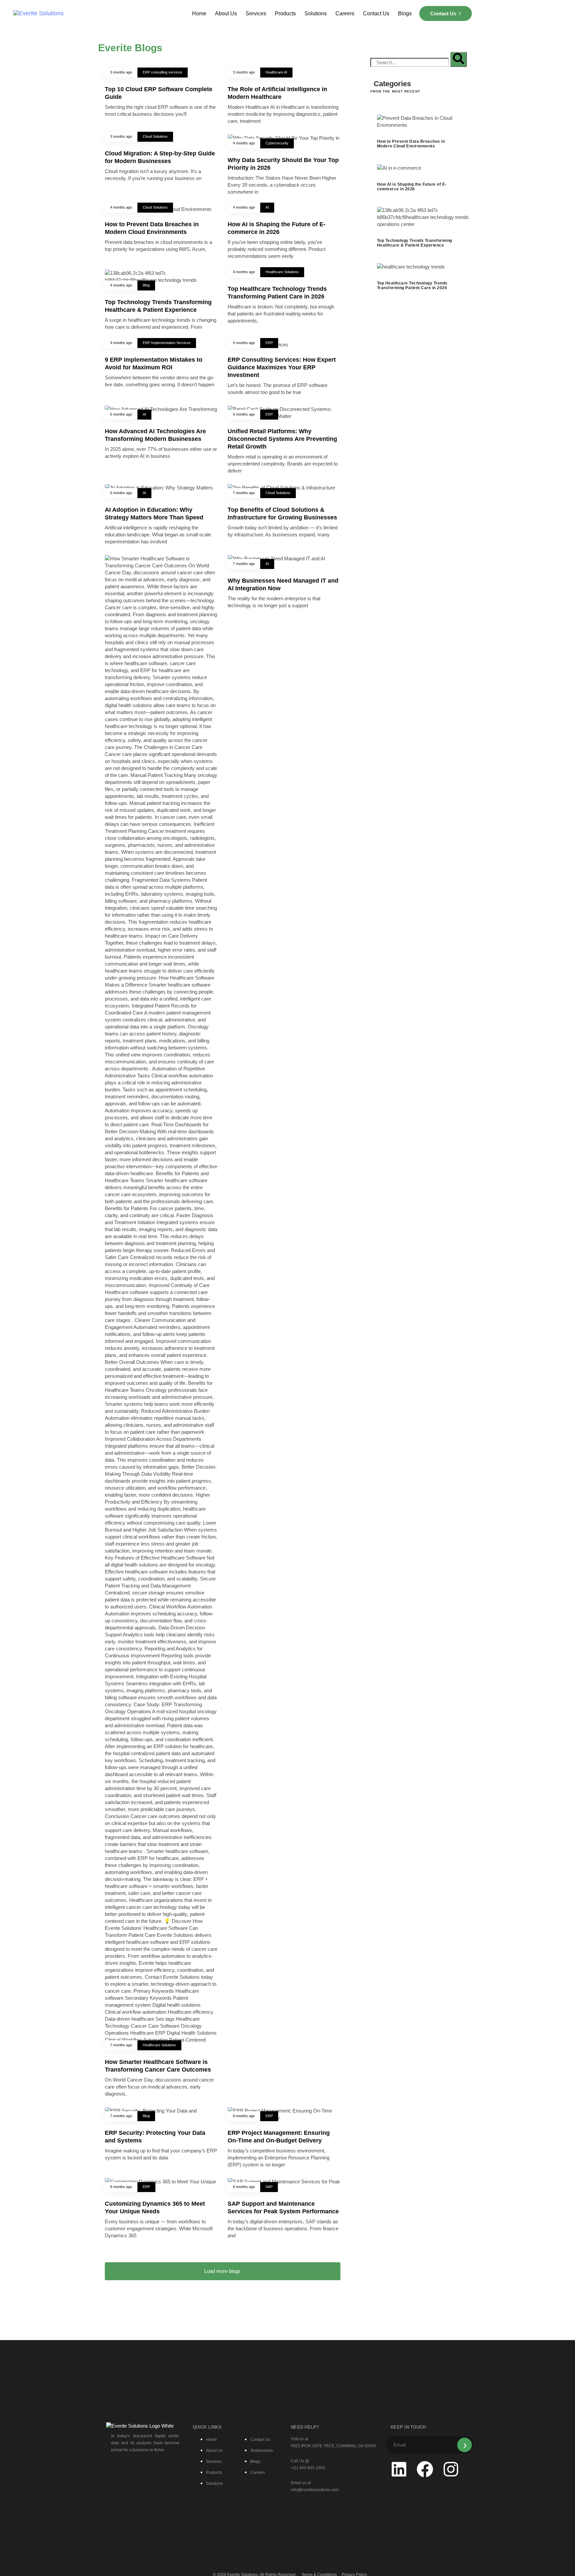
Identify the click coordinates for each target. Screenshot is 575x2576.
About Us (226, 13)
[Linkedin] (399, 2469)
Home (199, 13)
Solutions (316, 13)
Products (285, 13)
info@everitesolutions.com (315, 2490)
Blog (146, 285)
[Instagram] (451, 2469)
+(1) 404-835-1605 (308, 2468)
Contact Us (376, 13)
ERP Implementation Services (167, 343)
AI (267, 207)
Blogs (405, 13)
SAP (269, 2187)
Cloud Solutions (155, 136)
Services (256, 13)
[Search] (459, 59)
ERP (269, 343)
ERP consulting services (163, 72)
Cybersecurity (277, 143)
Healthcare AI (276, 72)
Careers (345, 13)
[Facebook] (425, 2469)
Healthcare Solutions (282, 272)
